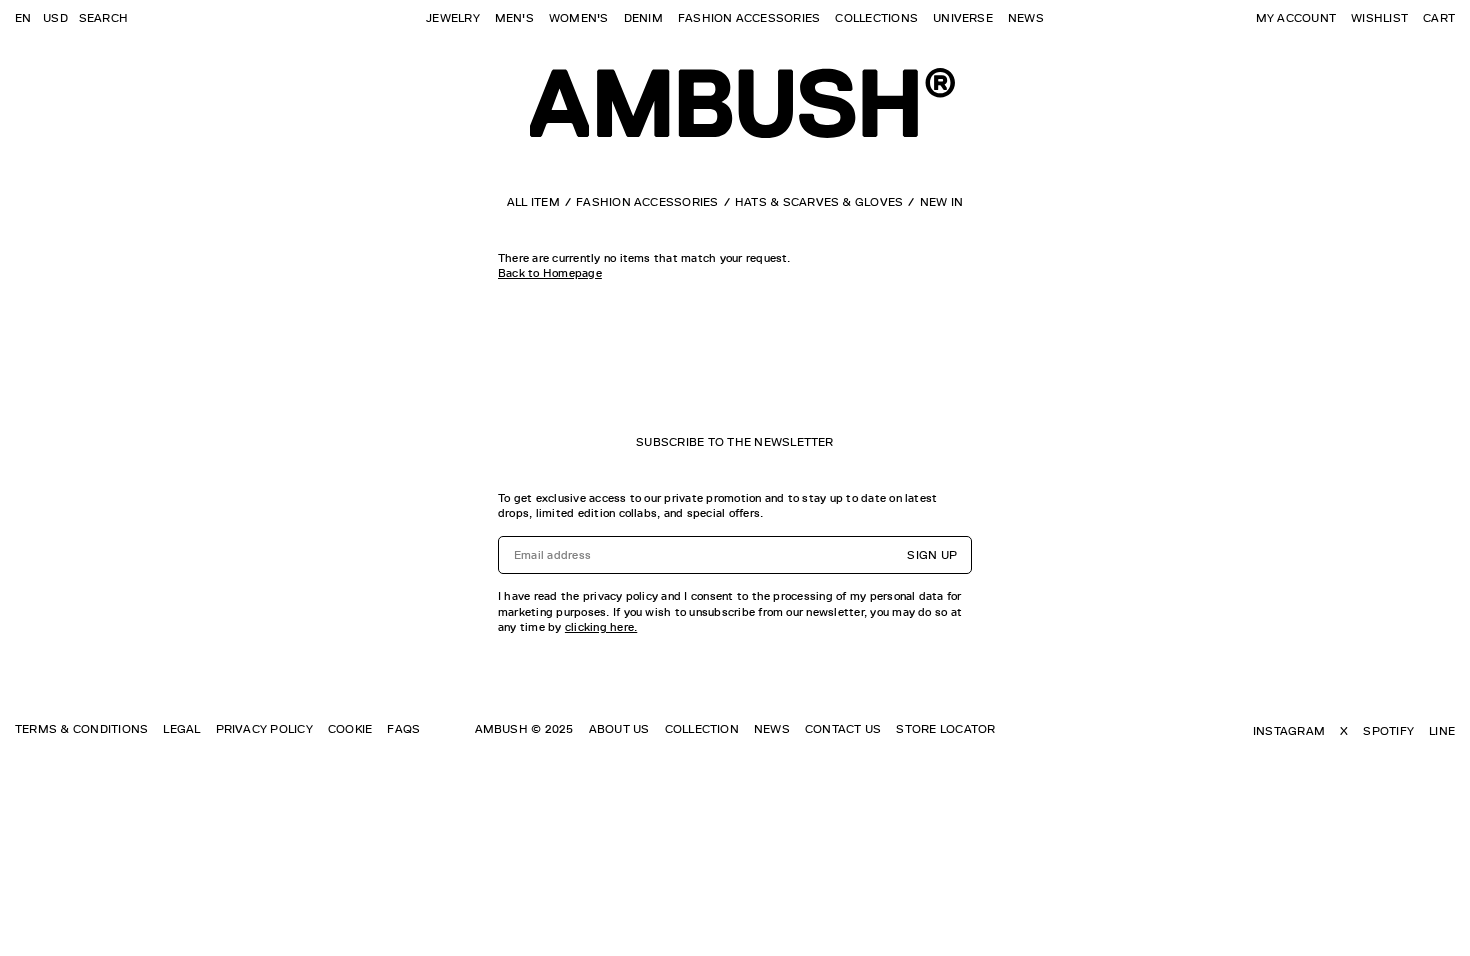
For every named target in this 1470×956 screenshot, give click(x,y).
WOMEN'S (579, 18)
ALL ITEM (533, 202)
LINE (1442, 731)
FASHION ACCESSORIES (749, 18)
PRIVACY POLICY (264, 729)
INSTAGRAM (1289, 731)
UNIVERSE (963, 18)
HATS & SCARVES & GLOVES (819, 202)
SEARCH (103, 18)
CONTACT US (843, 729)
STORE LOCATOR (945, 729)
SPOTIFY (1388, 731)
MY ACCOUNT (1296, 18)
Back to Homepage (550, 273)
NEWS (1026, 18)
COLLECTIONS (876, 18)
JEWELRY (453, 18)
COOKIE (350, 729)
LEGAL (181, 729)
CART (1439, 18)
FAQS (403, 729)
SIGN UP (932, 555)
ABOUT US (619, 729)
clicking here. (601, 627)
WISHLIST (1379, 18)
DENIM (643, 18)
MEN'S (514, 18)
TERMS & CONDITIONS (81, 729)
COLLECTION (702, 729)
